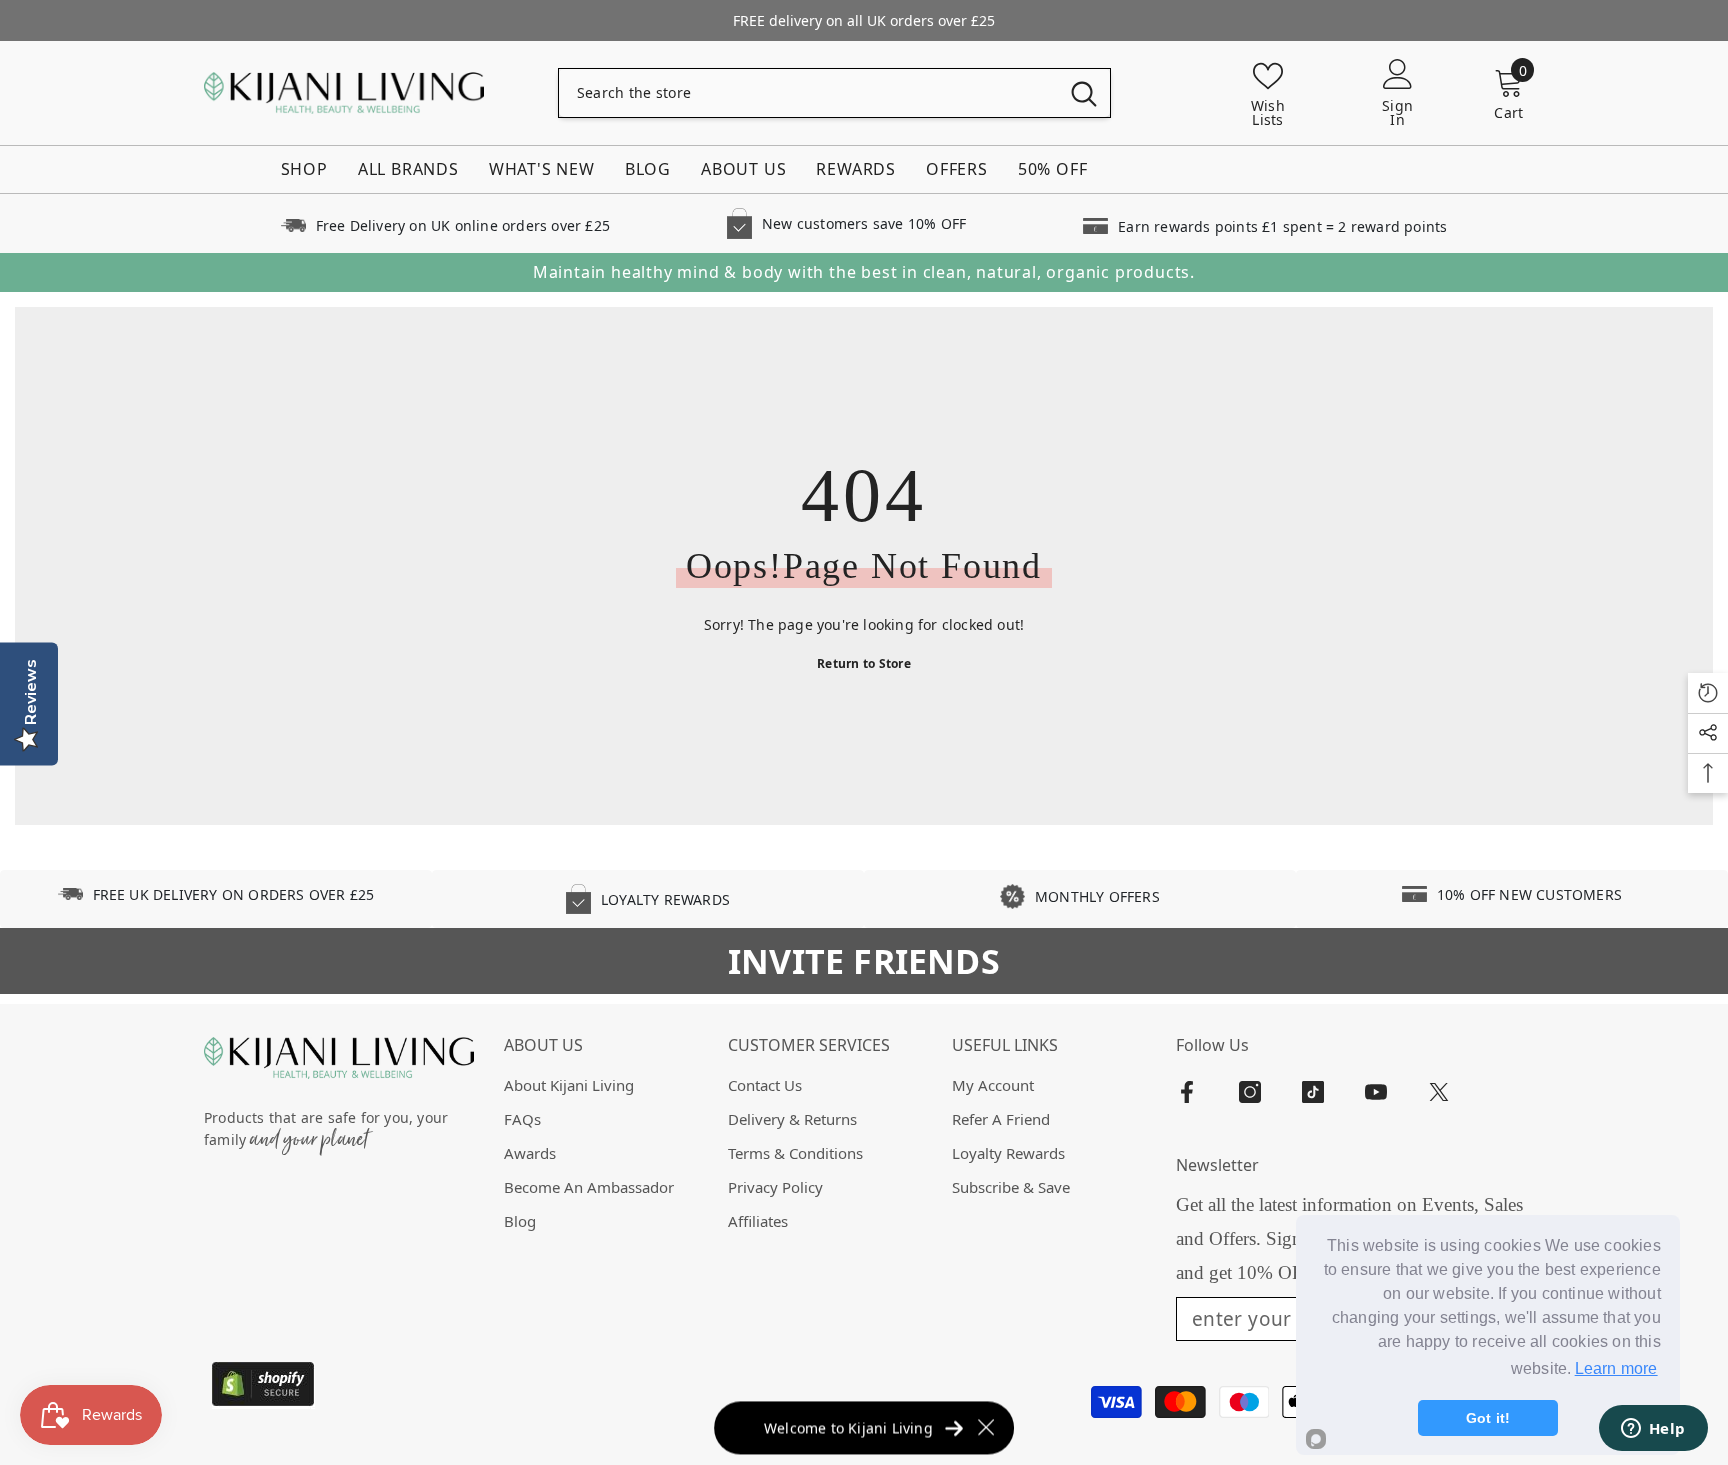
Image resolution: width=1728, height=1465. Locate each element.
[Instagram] (1250, 1092)
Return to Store (864, 663)
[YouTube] (1376, 1092)
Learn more (1616, 1368)
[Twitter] (1439, 1092)
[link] (445, 223)
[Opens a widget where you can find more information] (1653, 1430)
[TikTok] (1313, 1092)
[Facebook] (1187, 1092)
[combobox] (808, 93)
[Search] (834, 93)
